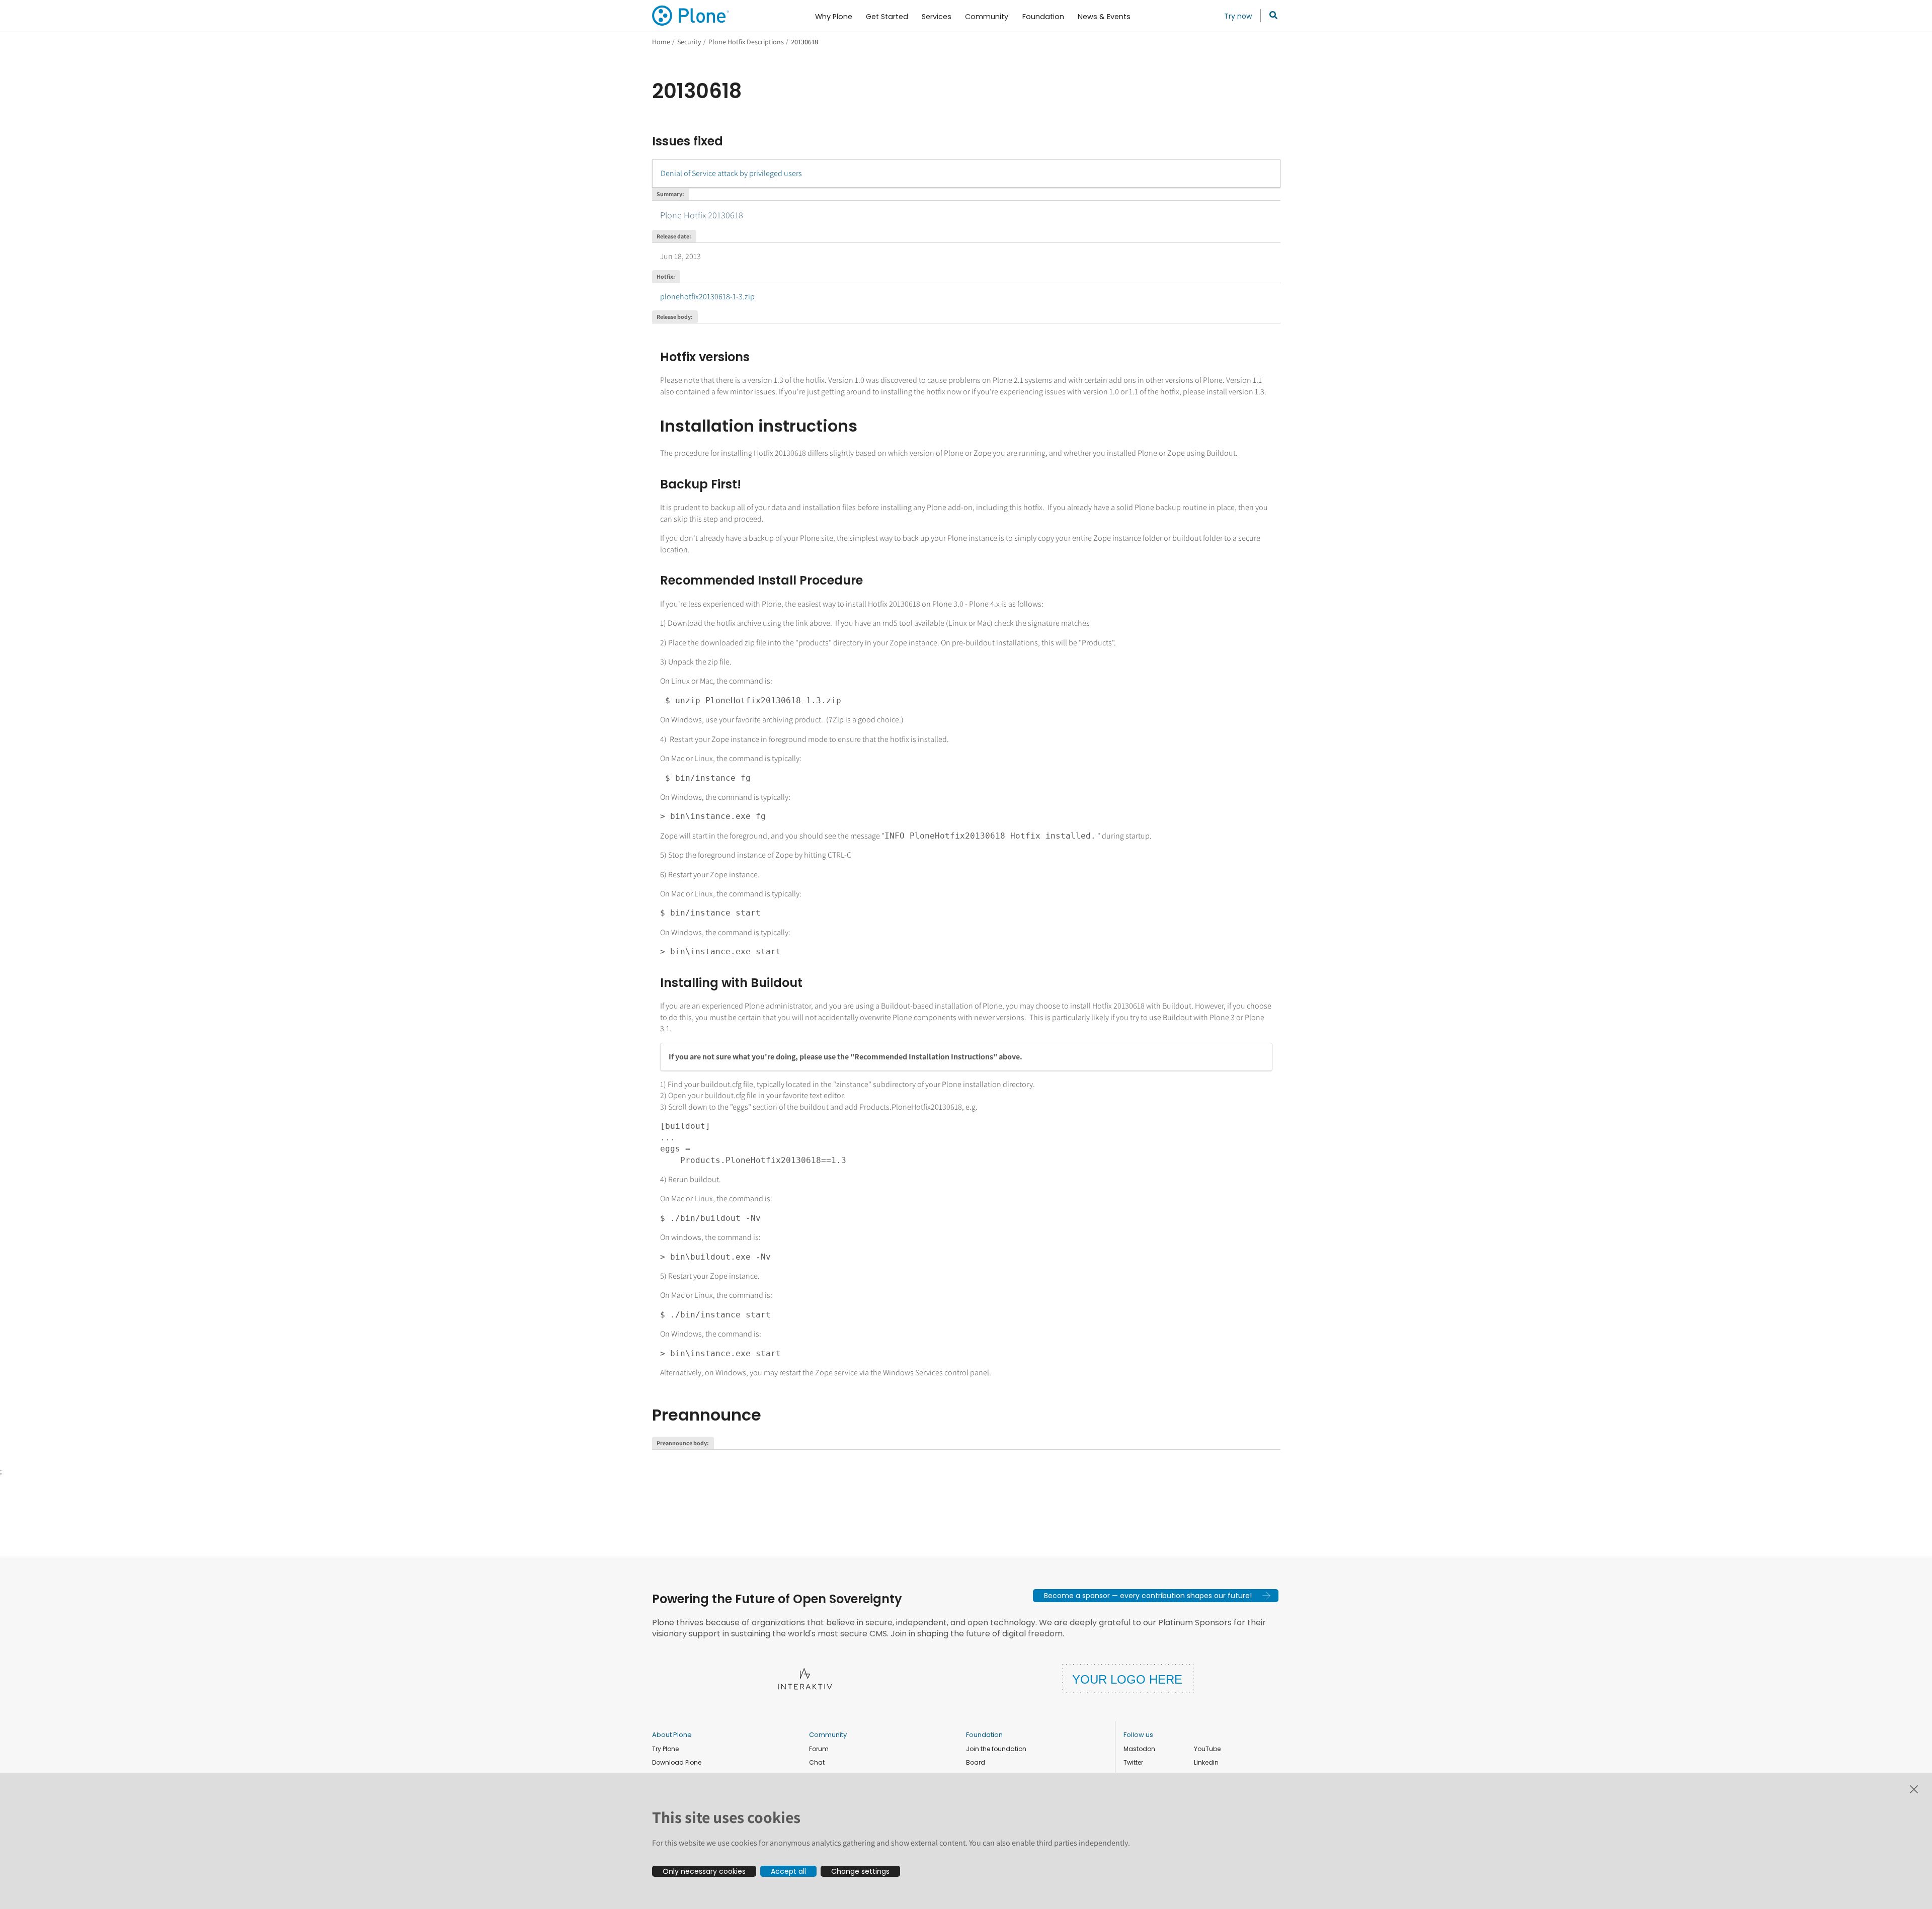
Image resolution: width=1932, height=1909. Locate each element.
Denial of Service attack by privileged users (731, 173)
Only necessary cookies (704, 1871)
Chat (817, 1762)
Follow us (1138, 1735)
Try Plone (665, 1749)
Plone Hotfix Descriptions (746, 42)
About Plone (672, 1735)
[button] (1156, 1596)
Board (976, 1762)
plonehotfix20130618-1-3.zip (707, 297)
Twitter (1133, 1762)
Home (661, 42)
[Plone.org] (691, 16)
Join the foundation (996, 1749)
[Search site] (1271, 16)
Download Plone (677, 1762)
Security (689, 42)
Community (828, 1735)
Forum (819, 1749)
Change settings (860, 1871)
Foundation (984, 1735)
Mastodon (1139, 1749)
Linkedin (1206, 1762)
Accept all (788, 1871)
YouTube (1207, 1749)
